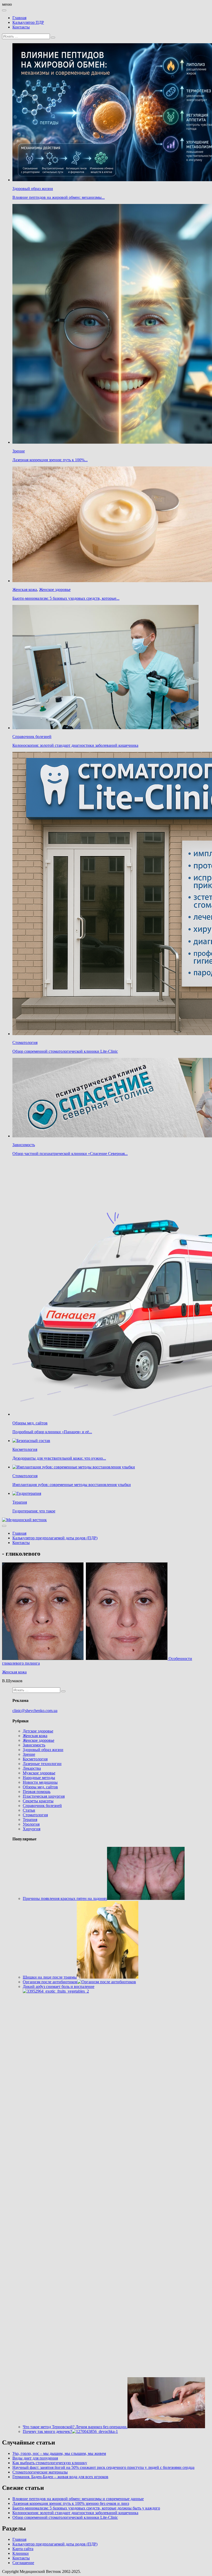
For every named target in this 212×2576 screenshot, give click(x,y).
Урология (31, 1824)
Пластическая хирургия (44, 1796)
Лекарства (32, 1768)
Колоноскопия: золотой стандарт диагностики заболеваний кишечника (75, 745)
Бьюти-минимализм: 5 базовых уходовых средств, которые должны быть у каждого (86, 2508)
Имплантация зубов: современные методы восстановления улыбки (72, 1485)
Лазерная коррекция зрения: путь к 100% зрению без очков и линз (71, 2503)
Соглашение (23, 2563)
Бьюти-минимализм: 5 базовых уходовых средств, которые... (66, 598)
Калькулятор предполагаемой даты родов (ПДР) (55, 1538)
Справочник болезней (32, 737)
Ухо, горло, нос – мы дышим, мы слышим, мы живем (59, 2453)
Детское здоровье (38, 1731)
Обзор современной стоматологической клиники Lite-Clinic (65, 1051)
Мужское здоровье (39, 1773)
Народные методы (39, 1778)
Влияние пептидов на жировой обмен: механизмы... (59, 197)
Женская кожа (25, 590)
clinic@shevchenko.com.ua (35, 1711)
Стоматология (25, 1042)
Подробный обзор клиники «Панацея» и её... (52, 1432)
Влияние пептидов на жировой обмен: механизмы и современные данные (78, 2499)
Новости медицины (40, 1782)
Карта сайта (23, 2549)
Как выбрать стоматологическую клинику (50, 2463)
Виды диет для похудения (35, 2458)
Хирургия (32, 1829)
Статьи (29, 1810)
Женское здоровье (55, 590)
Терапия (20, 1502)
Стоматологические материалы (40, 2472)
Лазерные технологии (42, 1764)
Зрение (19, 451)
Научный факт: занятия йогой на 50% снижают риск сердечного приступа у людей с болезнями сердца (103, 2467)
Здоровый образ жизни (33, 189)
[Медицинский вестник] (24, 1520)
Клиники (21, 2553)
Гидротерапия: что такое (34, 1511)
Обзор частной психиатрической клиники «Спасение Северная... (70, 1154)
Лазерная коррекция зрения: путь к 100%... (50, 460)
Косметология (25, 1449)
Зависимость (24, 1145)
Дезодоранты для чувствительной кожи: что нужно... (59, 1458)
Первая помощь (37, 1792)
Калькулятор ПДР (28, 22)
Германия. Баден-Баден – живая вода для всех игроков (60, 2477)
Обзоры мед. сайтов (30, 1423)
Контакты (21, 27)
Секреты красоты (38, 1801)
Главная (19, 18)
